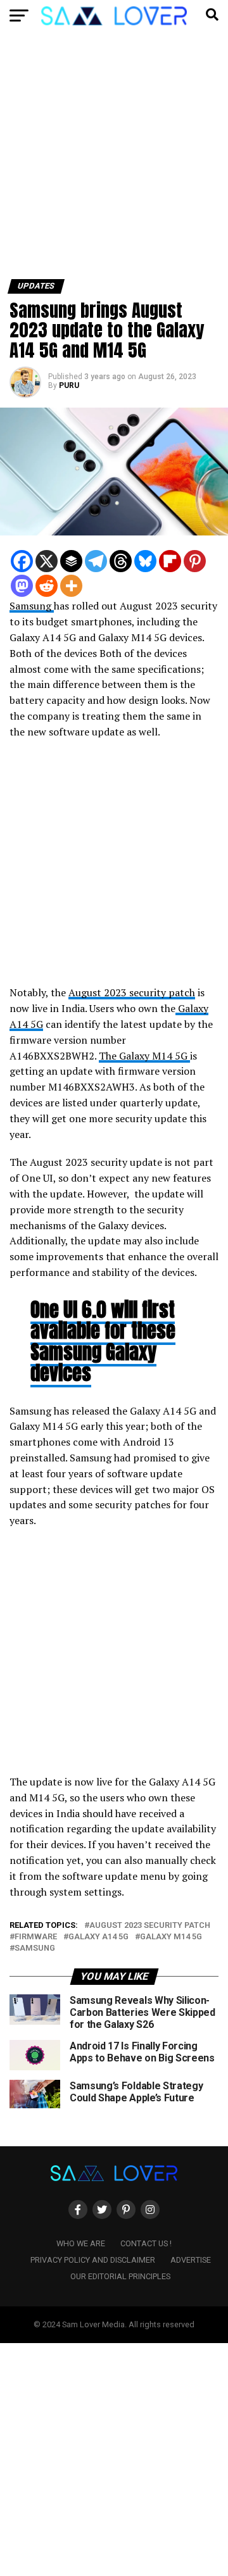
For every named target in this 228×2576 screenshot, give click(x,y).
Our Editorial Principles (120, 2276)
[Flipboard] (170, 561)
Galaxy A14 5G (98, 1937)
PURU (69, 385)
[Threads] (121, 561)
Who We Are (81, 2243)
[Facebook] (22, 561)
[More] (71, 586)
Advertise (191, 2260)
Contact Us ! (146, 2243)
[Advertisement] (114, 160)
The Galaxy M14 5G (144, 1056)
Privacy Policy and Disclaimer (93, 2260)
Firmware (36, 1937)
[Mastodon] (22, 586)
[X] (47, 561)
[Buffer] (71, 561)
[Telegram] (96, 561)
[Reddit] (47, 586)
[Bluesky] (145, 561)
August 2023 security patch (132, 992)
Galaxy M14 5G (171, 1937)
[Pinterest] (195, 561)
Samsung (32, 606)
